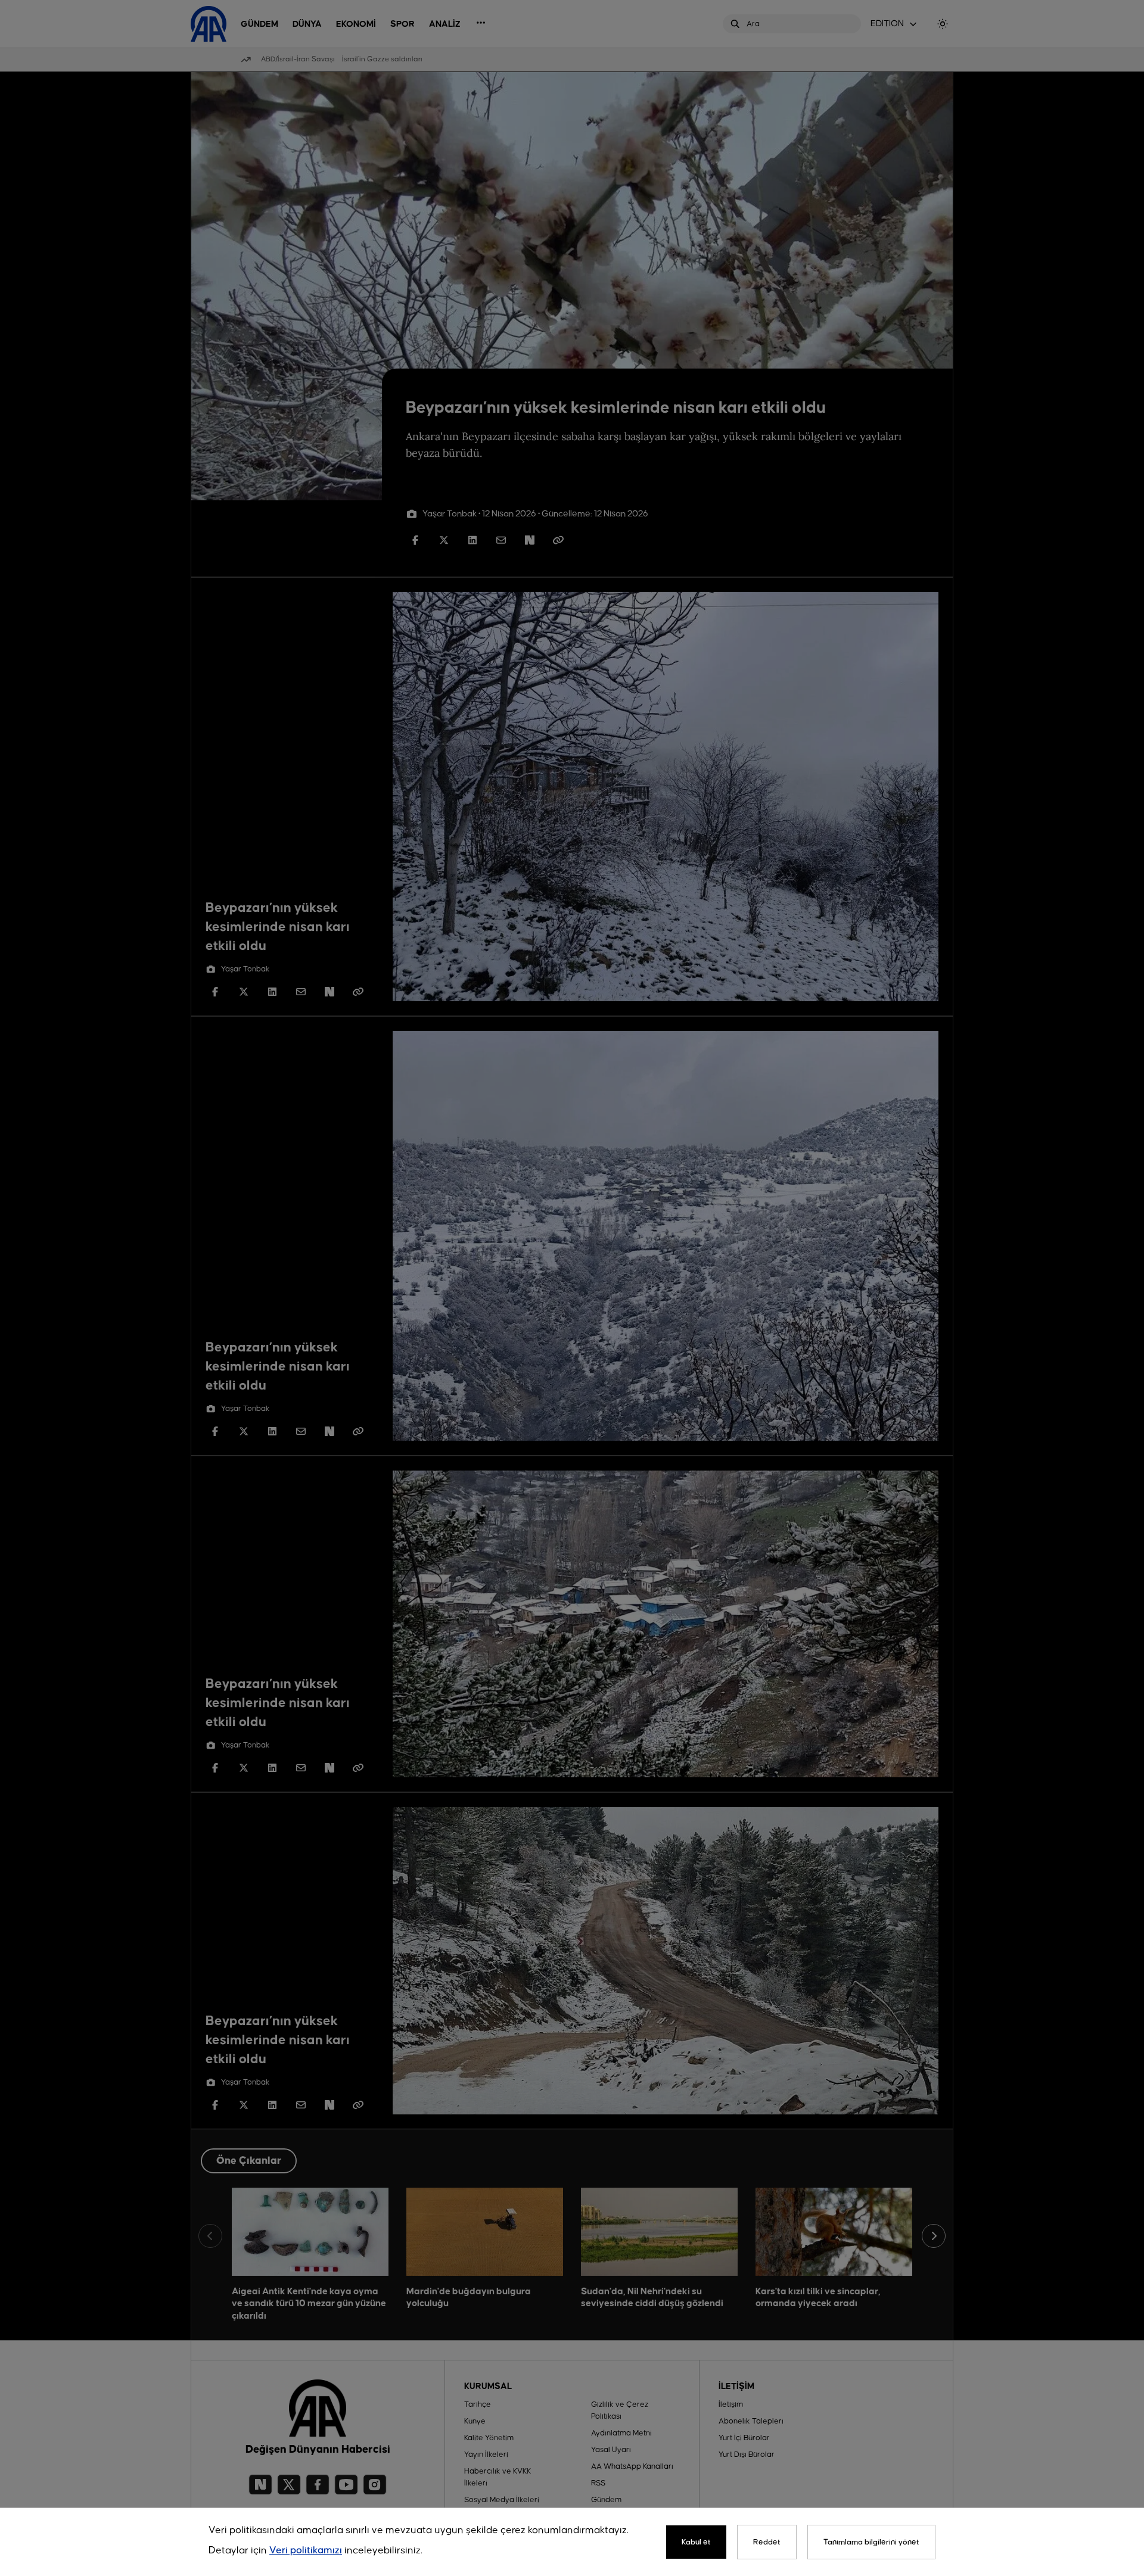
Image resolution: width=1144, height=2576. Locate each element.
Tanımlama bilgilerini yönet (871, 2542)
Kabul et (696, 2542)
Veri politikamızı (306, 2551)
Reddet (767, 2542)
